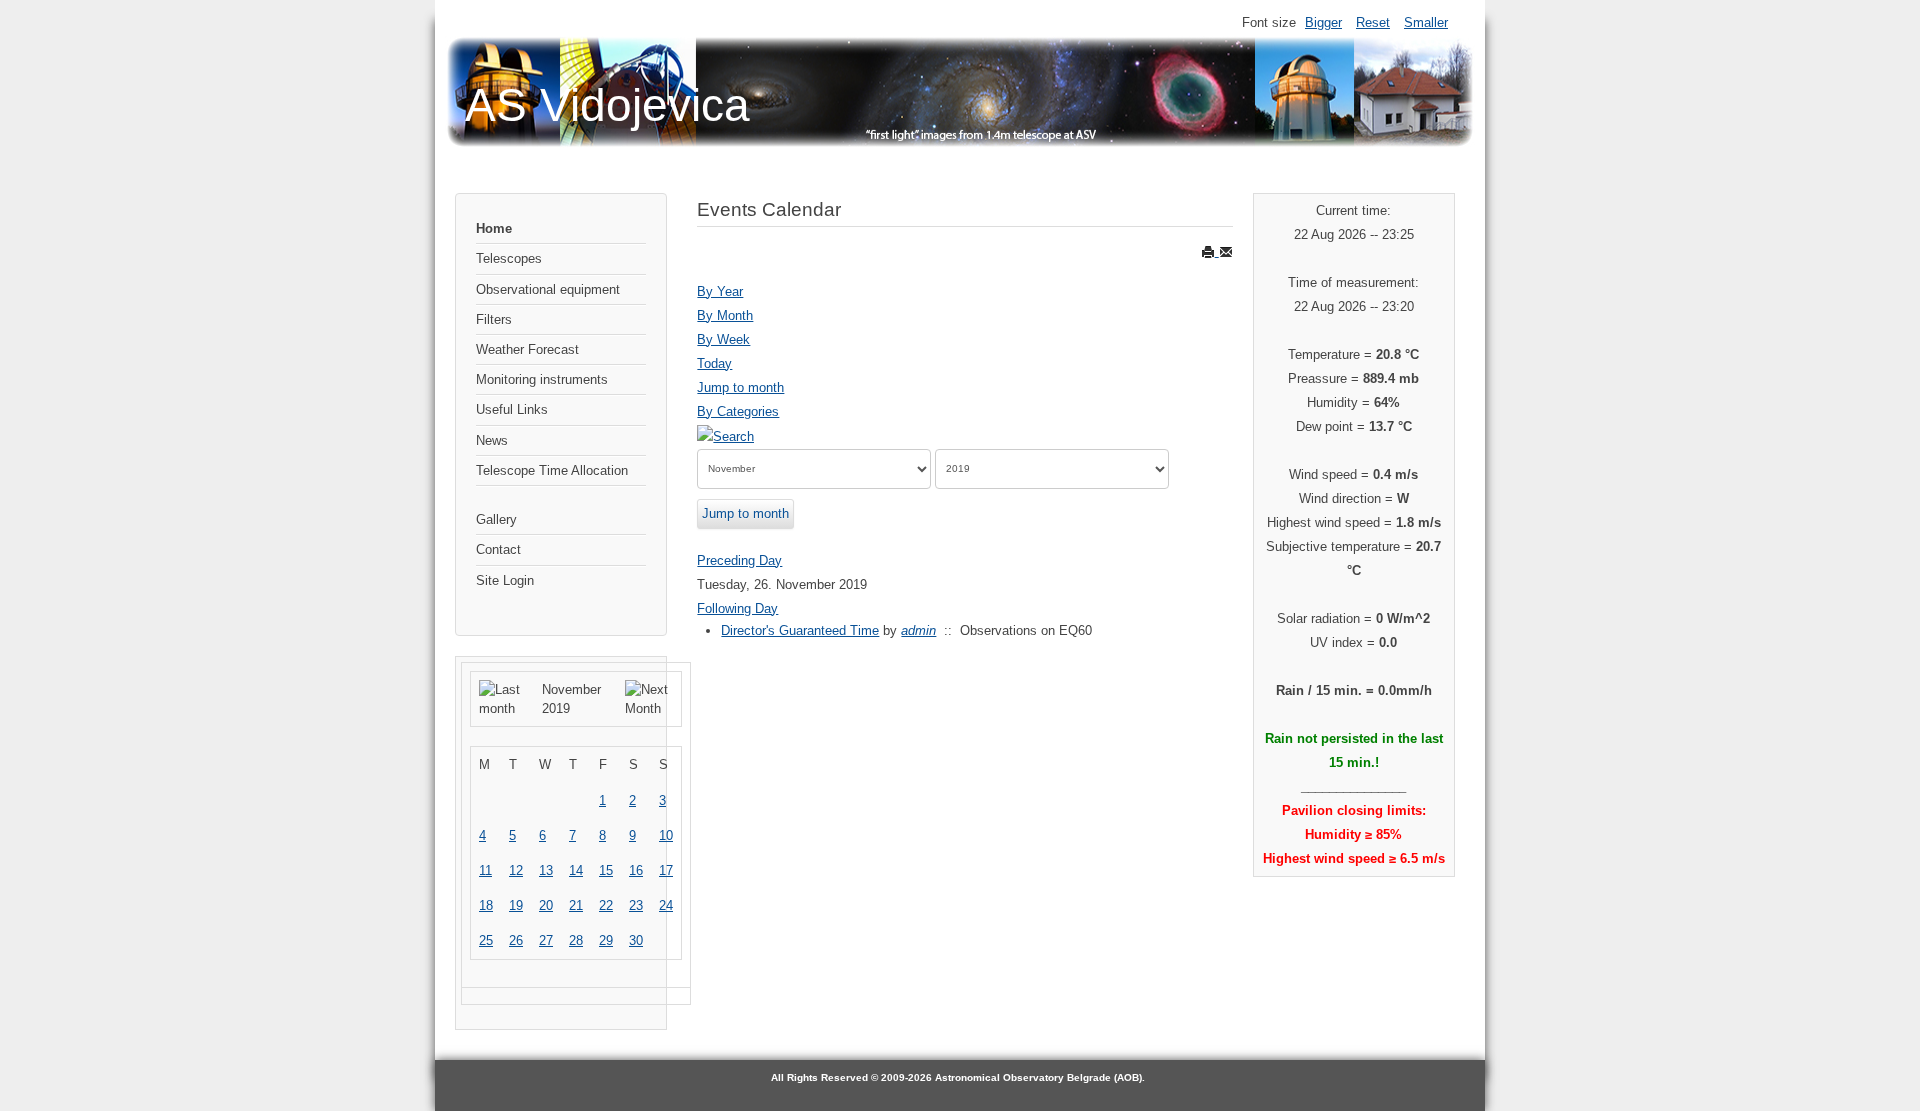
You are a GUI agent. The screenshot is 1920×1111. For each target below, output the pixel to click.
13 (546, 870)
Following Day (737, 608)
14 (576, 870)
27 (546, 940)
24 (666, 905)
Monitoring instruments (542, 379)
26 (516, 940)
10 (666, 835)
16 (636, 870)
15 (606, 870)
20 (546, 905)
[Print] (1210, 251)
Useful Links (512, 409)
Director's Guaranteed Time (800, 630)
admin (918, 630)
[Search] (725, 435)
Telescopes (509, 258)
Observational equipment (548, 289)
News (492, 440)
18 (486, 905)
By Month (725, 315)
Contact (498, 549)
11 (485, 870)
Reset (1373, 22)
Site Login (505, 580)
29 (606, 940)
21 (576, 905)
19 (516, 905)
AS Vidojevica (607, 105)
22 (606, 905)
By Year (720, 291)
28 (576, 940)
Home (494, 228)
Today (714, 363)
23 (636, 905)
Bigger (1323, 22)
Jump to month (740, 387)
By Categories (738, 411)
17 (666, 870)
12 (516, 870)
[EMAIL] (1226, 251)
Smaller (1426, 22)
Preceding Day (739, 560)
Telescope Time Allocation (552, 470)
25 (486, 940)
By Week (723, 339)
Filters (494, 319)
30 (636, 940)
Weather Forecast (527, 349)
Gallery (496, 519)
